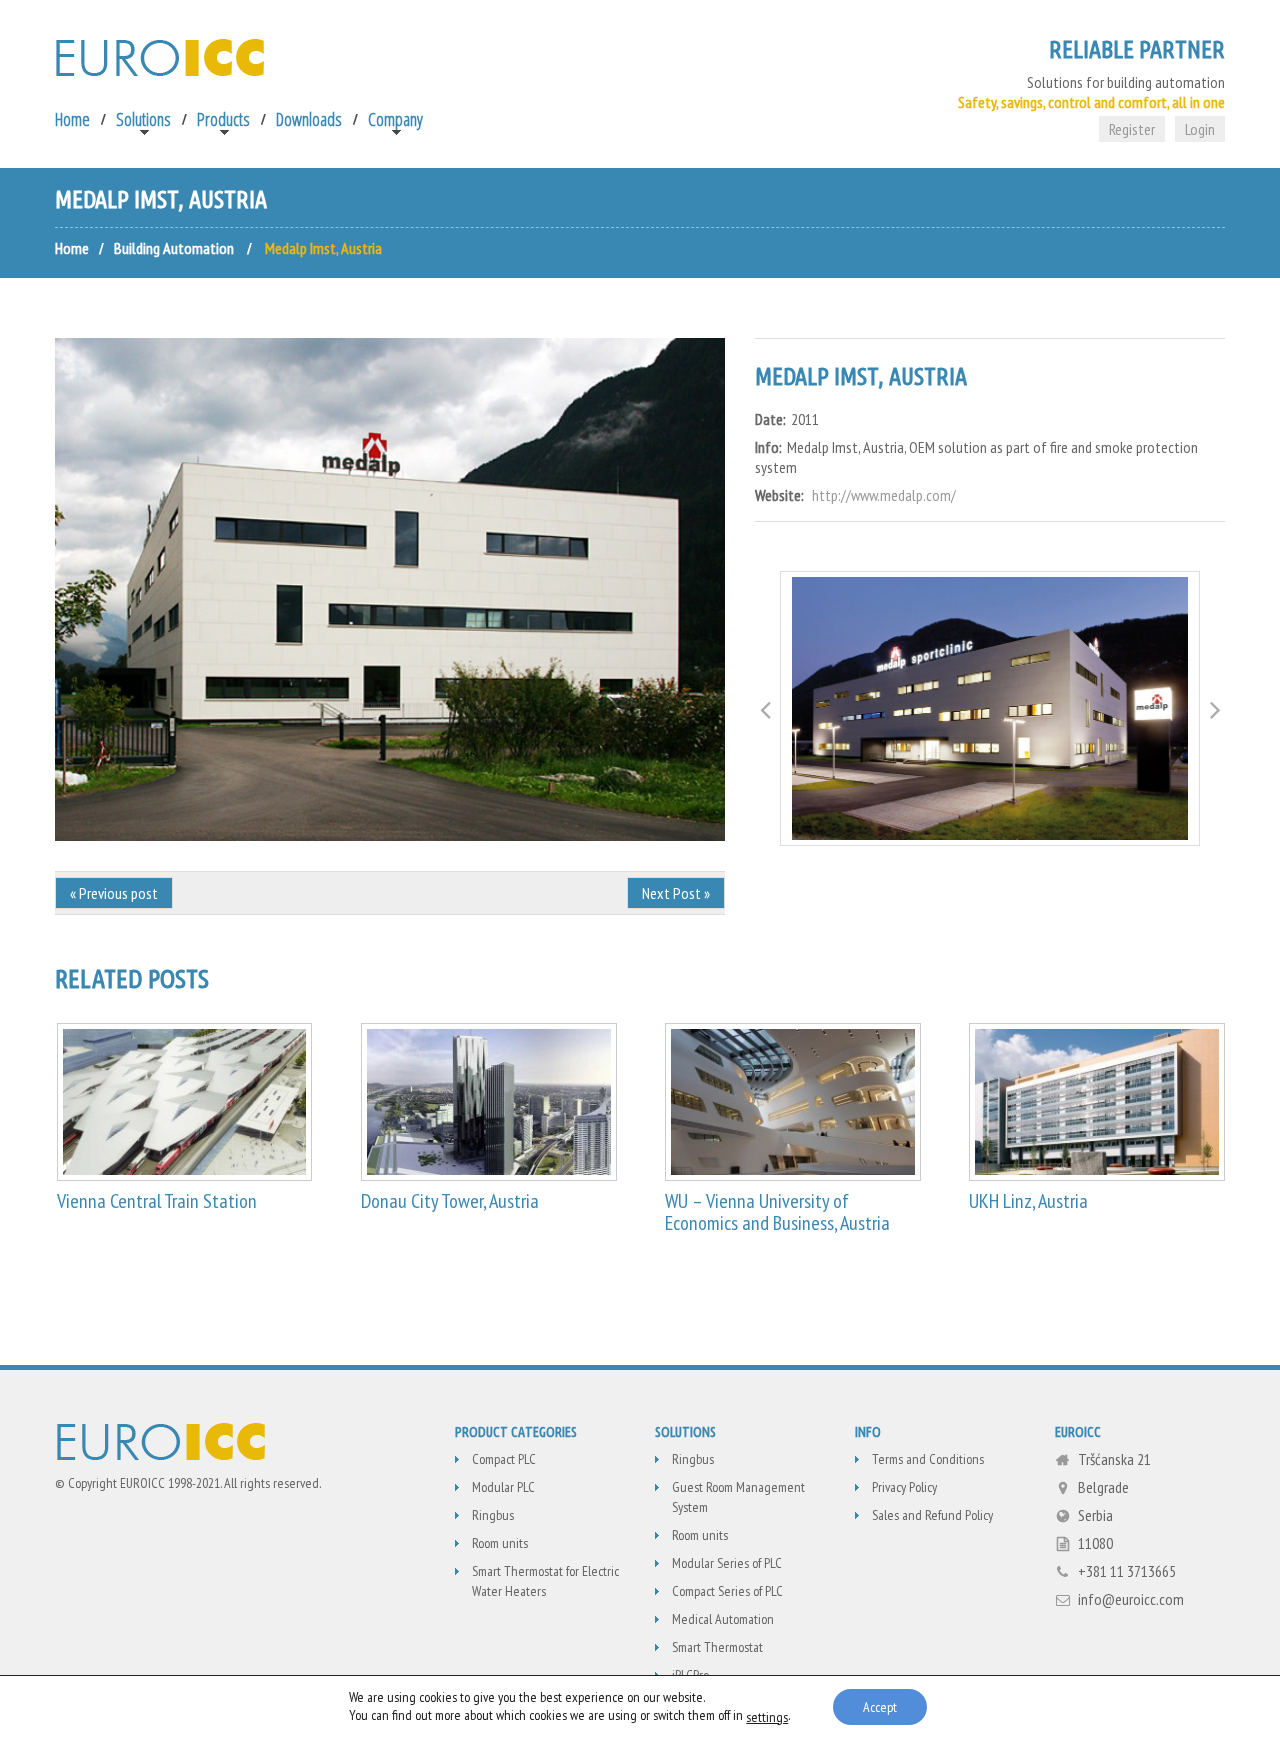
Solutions (143, 119)
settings (767, 1717)
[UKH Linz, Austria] (1097, 1102)
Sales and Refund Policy (932, 1515)
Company (395, 119)
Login (1200, 129)
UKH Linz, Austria (1028, 1201)
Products (223, 119)
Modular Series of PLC (727, 1563)
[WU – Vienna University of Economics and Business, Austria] (793, 1102)
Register (1132, 129)
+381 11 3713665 (1127, 1571)
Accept (880, 1707)
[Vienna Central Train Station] (185, 1102)
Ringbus (493, 1515)
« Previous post (114, 893)
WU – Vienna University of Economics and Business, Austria (777, 1212)
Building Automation (174, 248)
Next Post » (676, 893)
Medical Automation (723, 1619)
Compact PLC (504, 1459)
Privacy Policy (904, 1487)
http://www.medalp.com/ (884, 495)
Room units (500, 1543)
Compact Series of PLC (727, 1591)
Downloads (309, 119)
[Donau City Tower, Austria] (489, 1102)
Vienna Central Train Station (157, 1201)
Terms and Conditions (928, 1459)
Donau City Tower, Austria (450, 1201)
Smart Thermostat (717, 1647)
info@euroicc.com (1131, 1599)
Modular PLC (503, 1487)
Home (72, 119)
